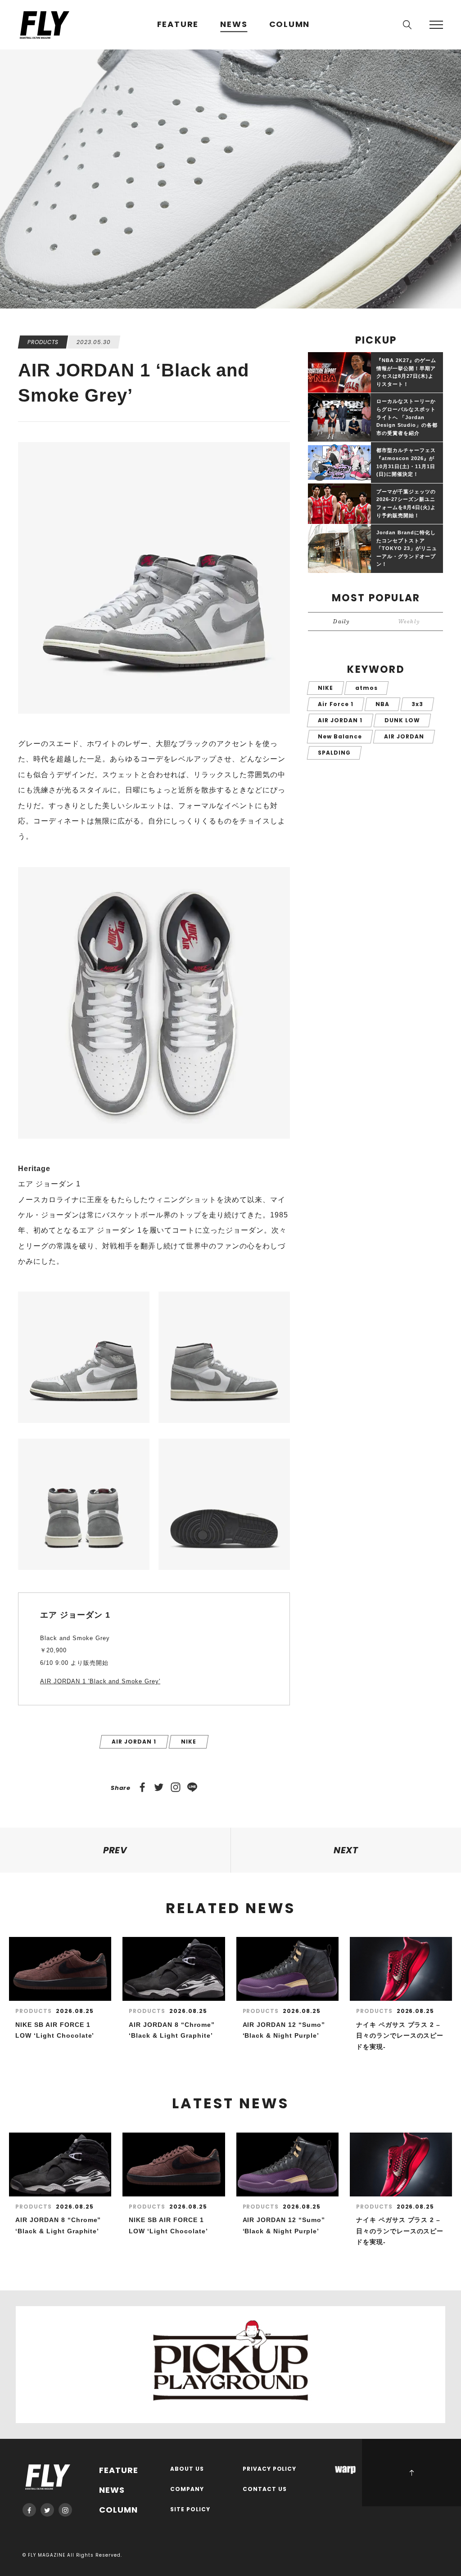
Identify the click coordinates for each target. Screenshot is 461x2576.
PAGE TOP (411, 2473)
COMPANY (187, 2489)
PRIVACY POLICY (270, 2469)
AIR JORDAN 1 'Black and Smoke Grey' (100, 1681)
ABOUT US (187, 2469)
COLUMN (290, 25)
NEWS (234, 25)
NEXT (346, 1850)
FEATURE (178, 25)
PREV (115, 1850)
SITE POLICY (190, 2510)
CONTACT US (265, 2489)
